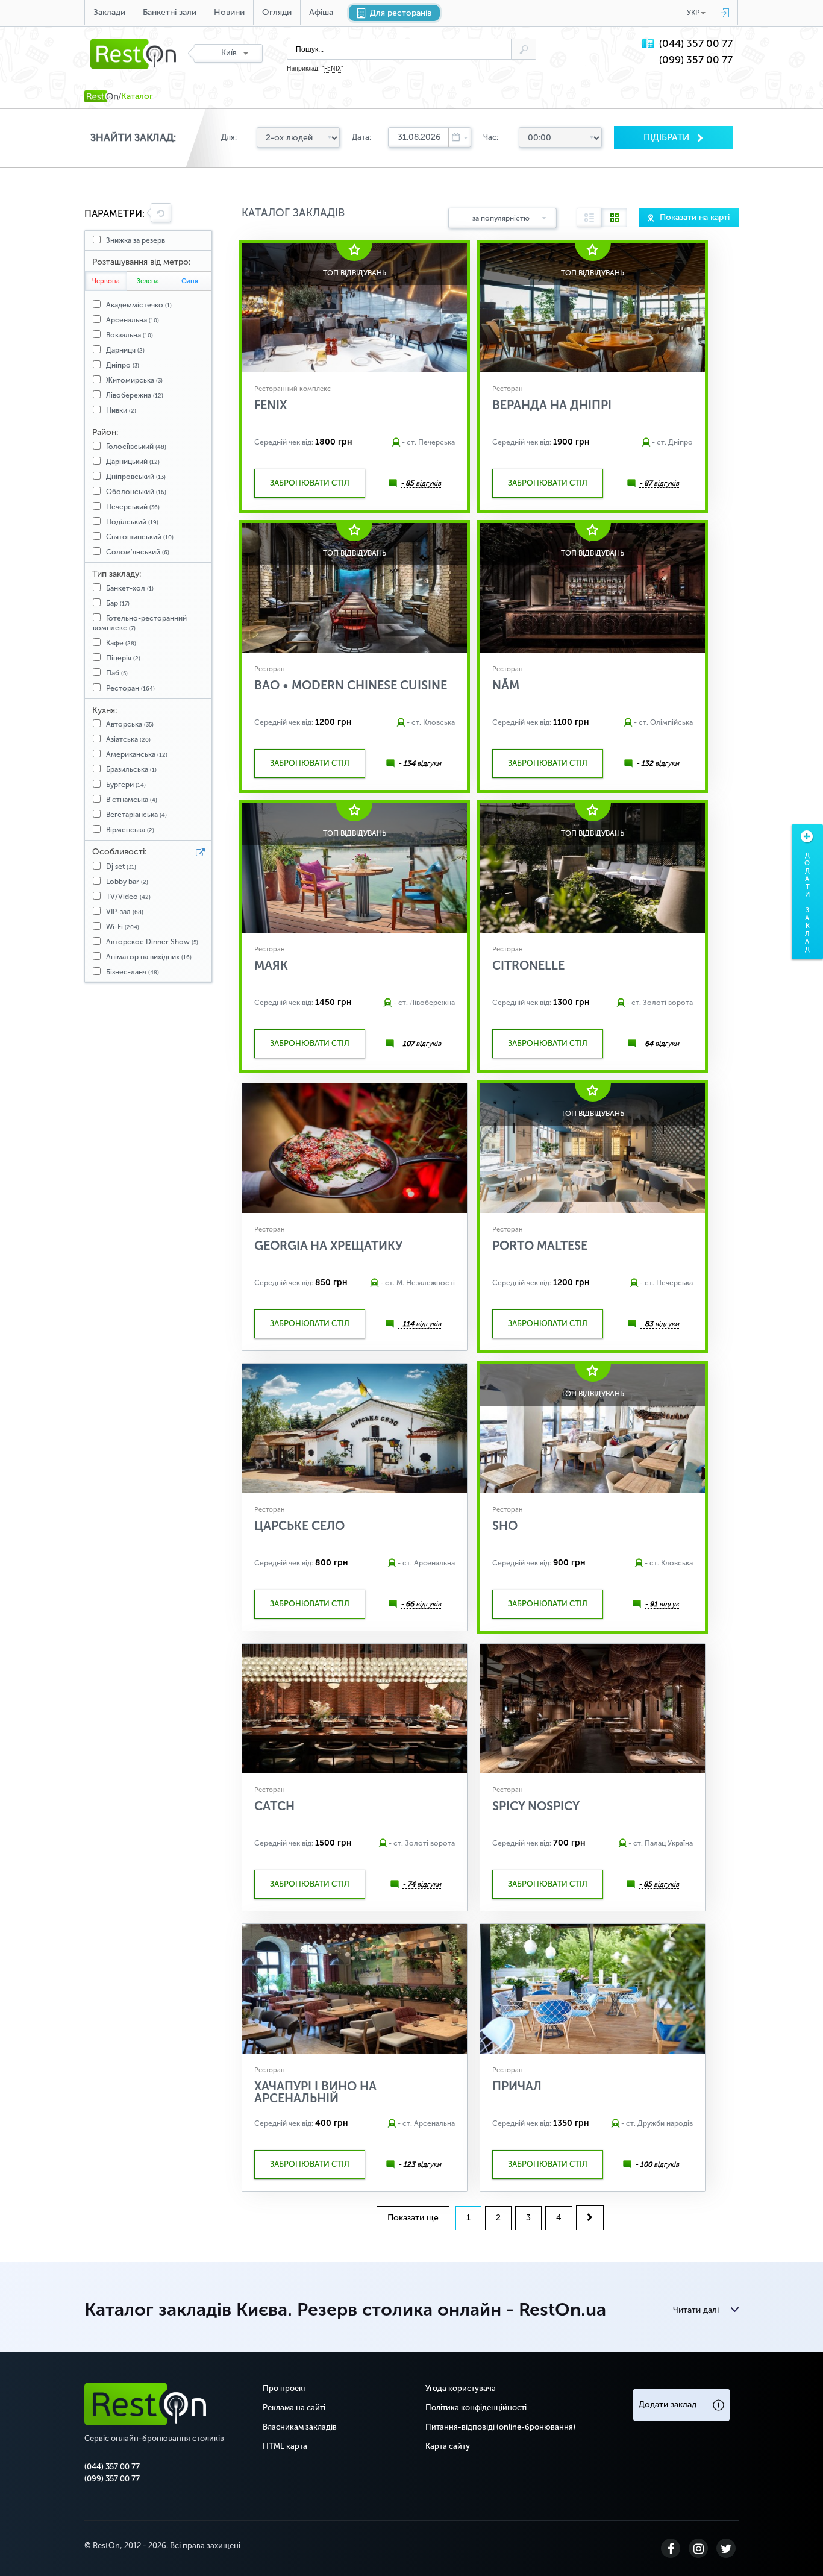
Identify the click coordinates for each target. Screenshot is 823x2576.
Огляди (277, 12)
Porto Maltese (540, 1246)
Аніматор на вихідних (149, 957)
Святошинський (140, 537)
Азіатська (128, 739)
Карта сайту (448, 2446)
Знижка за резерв (136, 240)
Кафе (121, 643)
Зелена (148, 281)
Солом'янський (138, 552)
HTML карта (285, 2446)
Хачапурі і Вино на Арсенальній (315, 2092)
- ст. (409, 442)
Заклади (109, 12)
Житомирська (134, 380)
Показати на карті (695, 217)
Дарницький (133, 462)
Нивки (121, 410)
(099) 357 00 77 (696, 60)
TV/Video (128, 897)
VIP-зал (125, 912)
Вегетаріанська (136, 815)
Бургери (126, 785)
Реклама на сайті (294, 2408)
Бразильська (131, 769)
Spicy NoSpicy (536, 1806)
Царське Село (299, 1526)
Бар (118, 603)
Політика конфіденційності (476, 2408)
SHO (505, 1526)
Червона (106, 281)
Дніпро (123, 365)
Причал (517, 2086)
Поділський (132, 522)
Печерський (133, 507)
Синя (190, 281)
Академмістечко (139, 305)
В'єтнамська (132, 800)
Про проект (285, 2388)
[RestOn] (101, 96)
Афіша (321, 12)
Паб (117, 673)
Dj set (121, 867)
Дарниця (125, 350)
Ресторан (130, 688)
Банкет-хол (130, 588)
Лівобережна (135, 395)
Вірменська (130, 830)
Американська (137, 754)
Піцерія (123, 658)
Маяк (271, 965)
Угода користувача (461, 2388)
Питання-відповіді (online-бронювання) (500, 2427)
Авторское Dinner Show (152, 942)
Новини (229, 12)
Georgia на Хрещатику (328, 1246)
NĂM (506, 685)
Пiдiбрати (668, 137)
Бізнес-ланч (133, 972)
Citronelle (528, 965)
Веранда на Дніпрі (552, 405)
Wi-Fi (123, 927)
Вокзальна (130, 335)
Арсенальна (133, 320)
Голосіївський (136, 447)
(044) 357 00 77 (696, 44)
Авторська (130, 724)
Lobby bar (127, 882)
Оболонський (136, 492)
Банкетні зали (170, 12)
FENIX (333, 69)
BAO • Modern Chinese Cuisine (351, 685)
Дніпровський (136, 477)
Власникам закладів (300, 2427)
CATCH (274, 1806)
